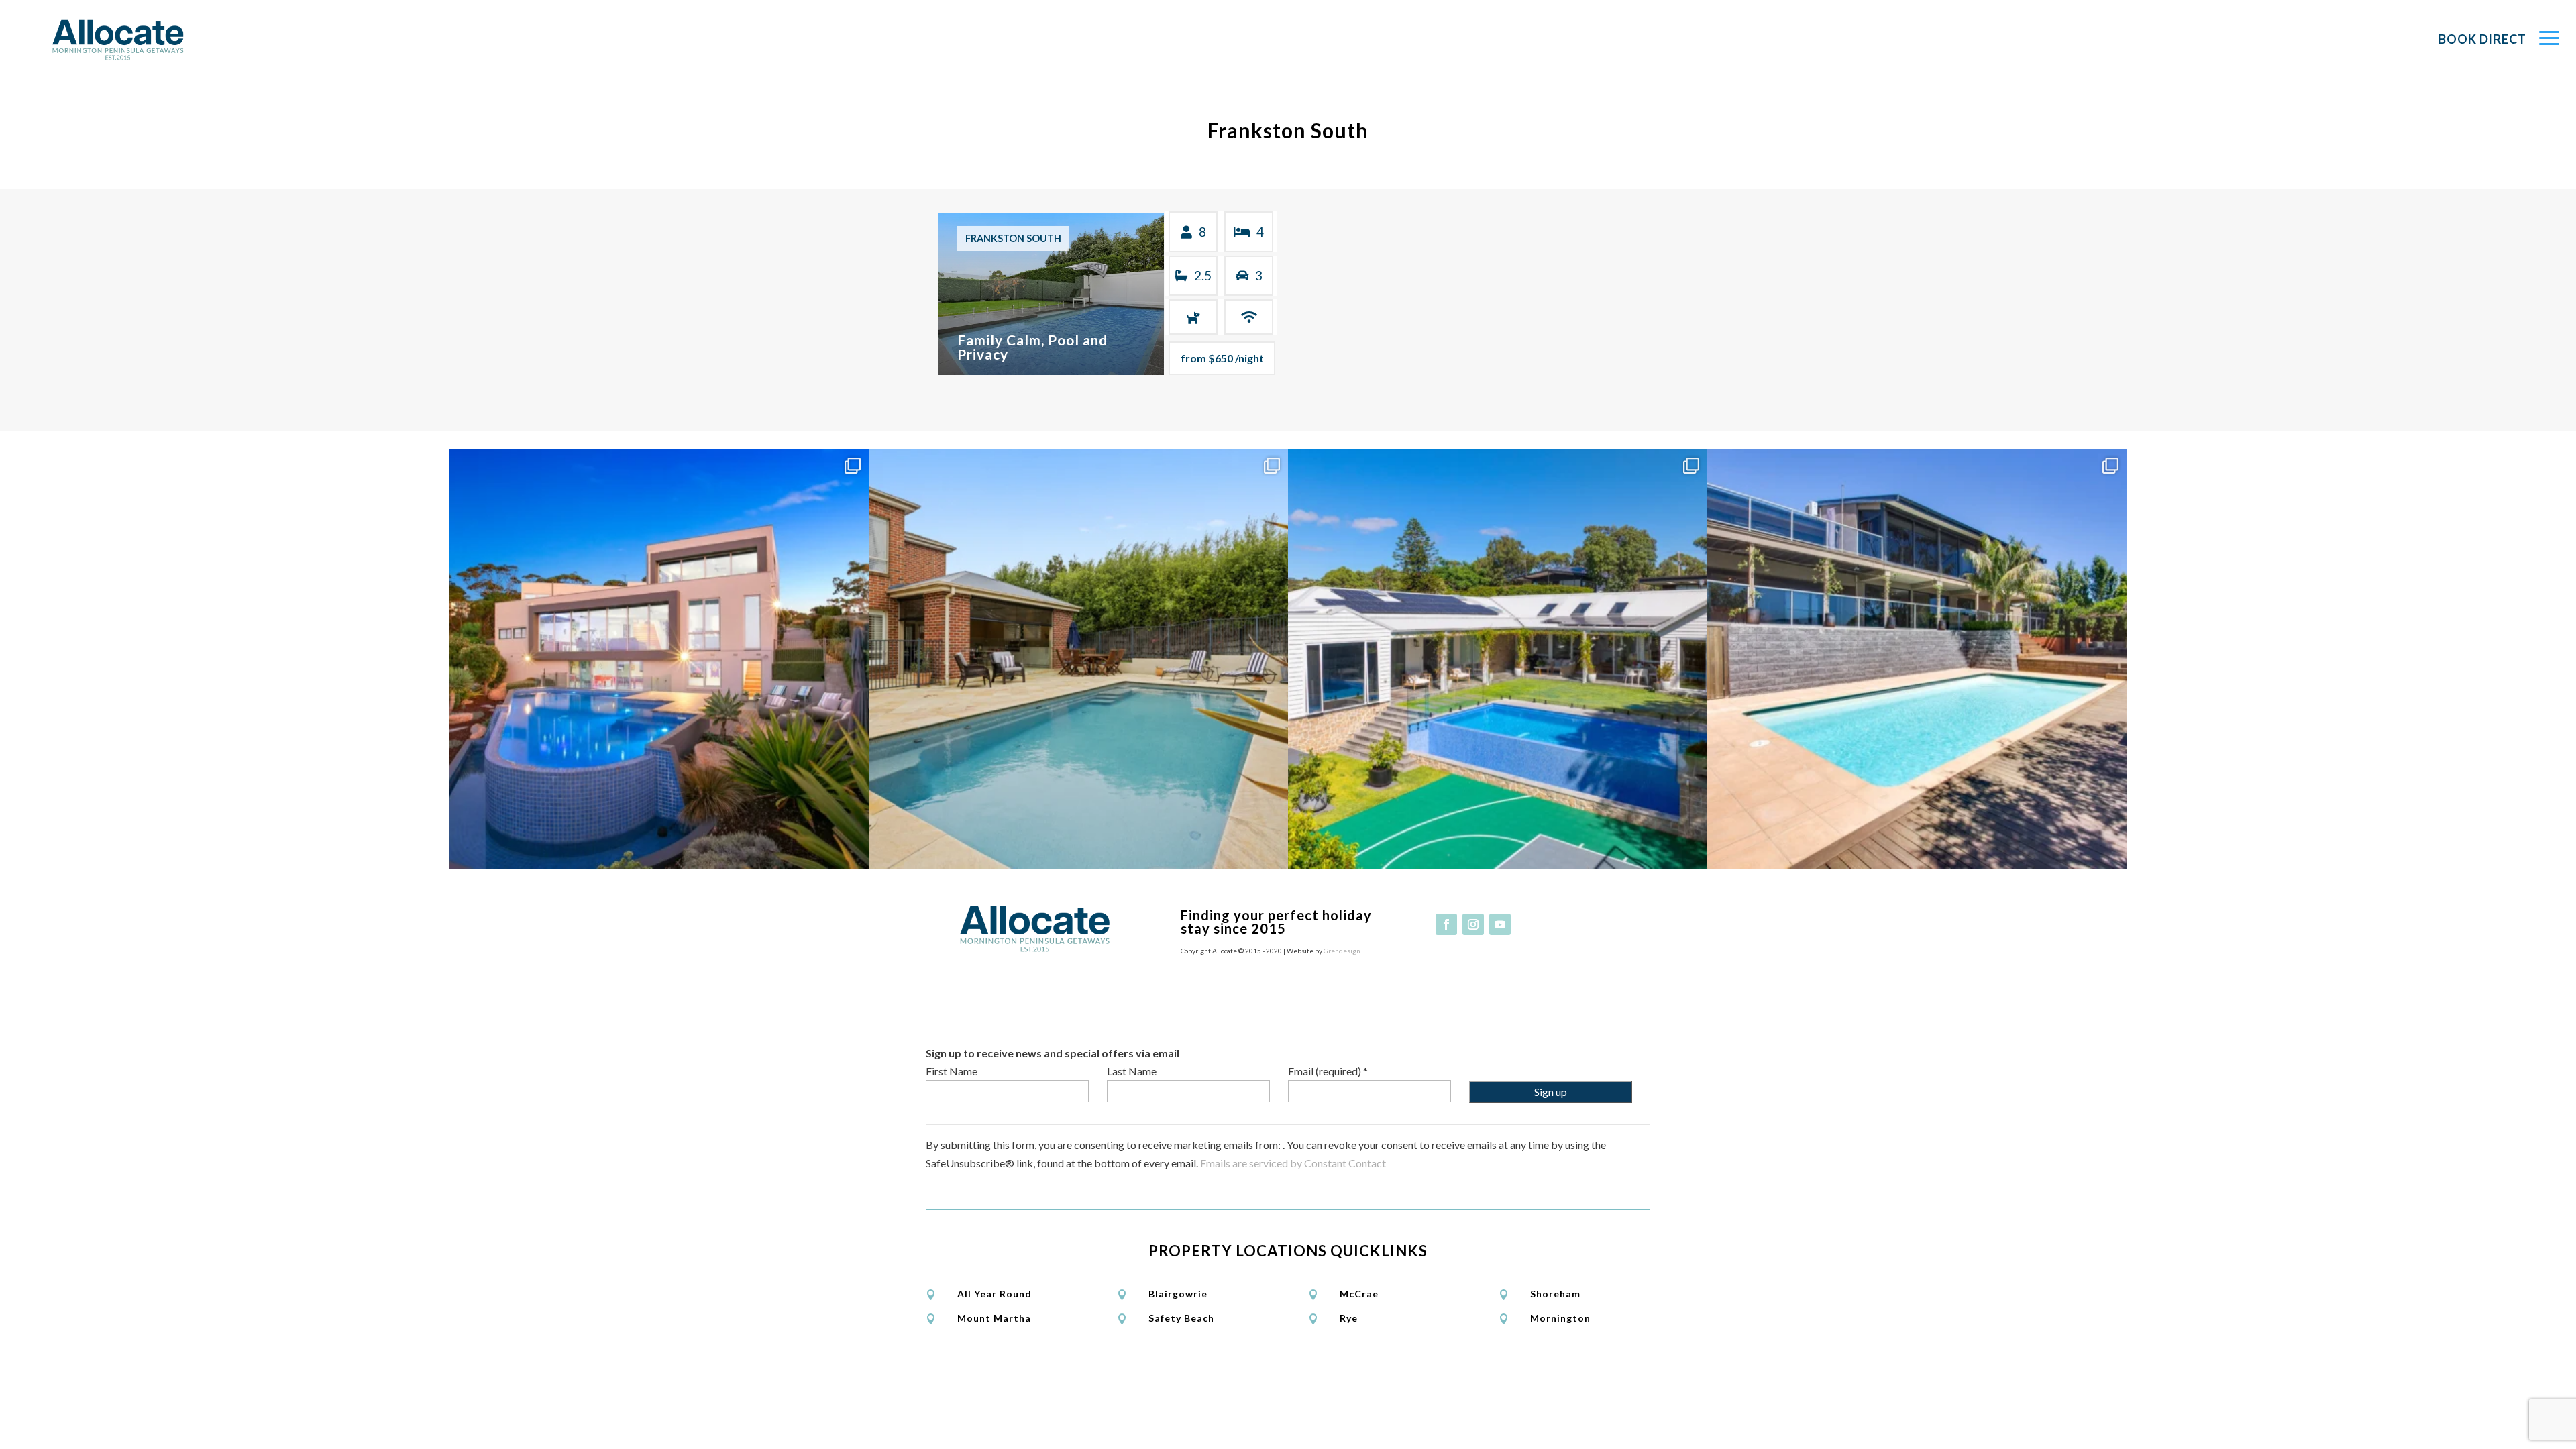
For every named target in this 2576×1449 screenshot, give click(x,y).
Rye (1349, 1318)
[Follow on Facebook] (1446, 924)
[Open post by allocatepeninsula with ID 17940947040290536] (1078, 659)
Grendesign (1342, 951)
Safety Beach (1181, 1318)
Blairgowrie (1178, 1294)
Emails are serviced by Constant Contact (1293, 1163)
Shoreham (1555, 1294)
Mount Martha (994, 1318)
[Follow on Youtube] (1500, 924)
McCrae (1359, 1294)
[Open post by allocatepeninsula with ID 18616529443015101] (659, 659)
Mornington (1560, 1318)
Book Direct (2482, 39)
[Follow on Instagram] (1473, 924)
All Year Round (995, 1294)
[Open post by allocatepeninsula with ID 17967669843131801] (1917, 659)
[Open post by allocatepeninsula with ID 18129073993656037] (1498, 659)
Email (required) (1328, 1071)
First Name (952, 1071)
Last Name (1132, 1071)
